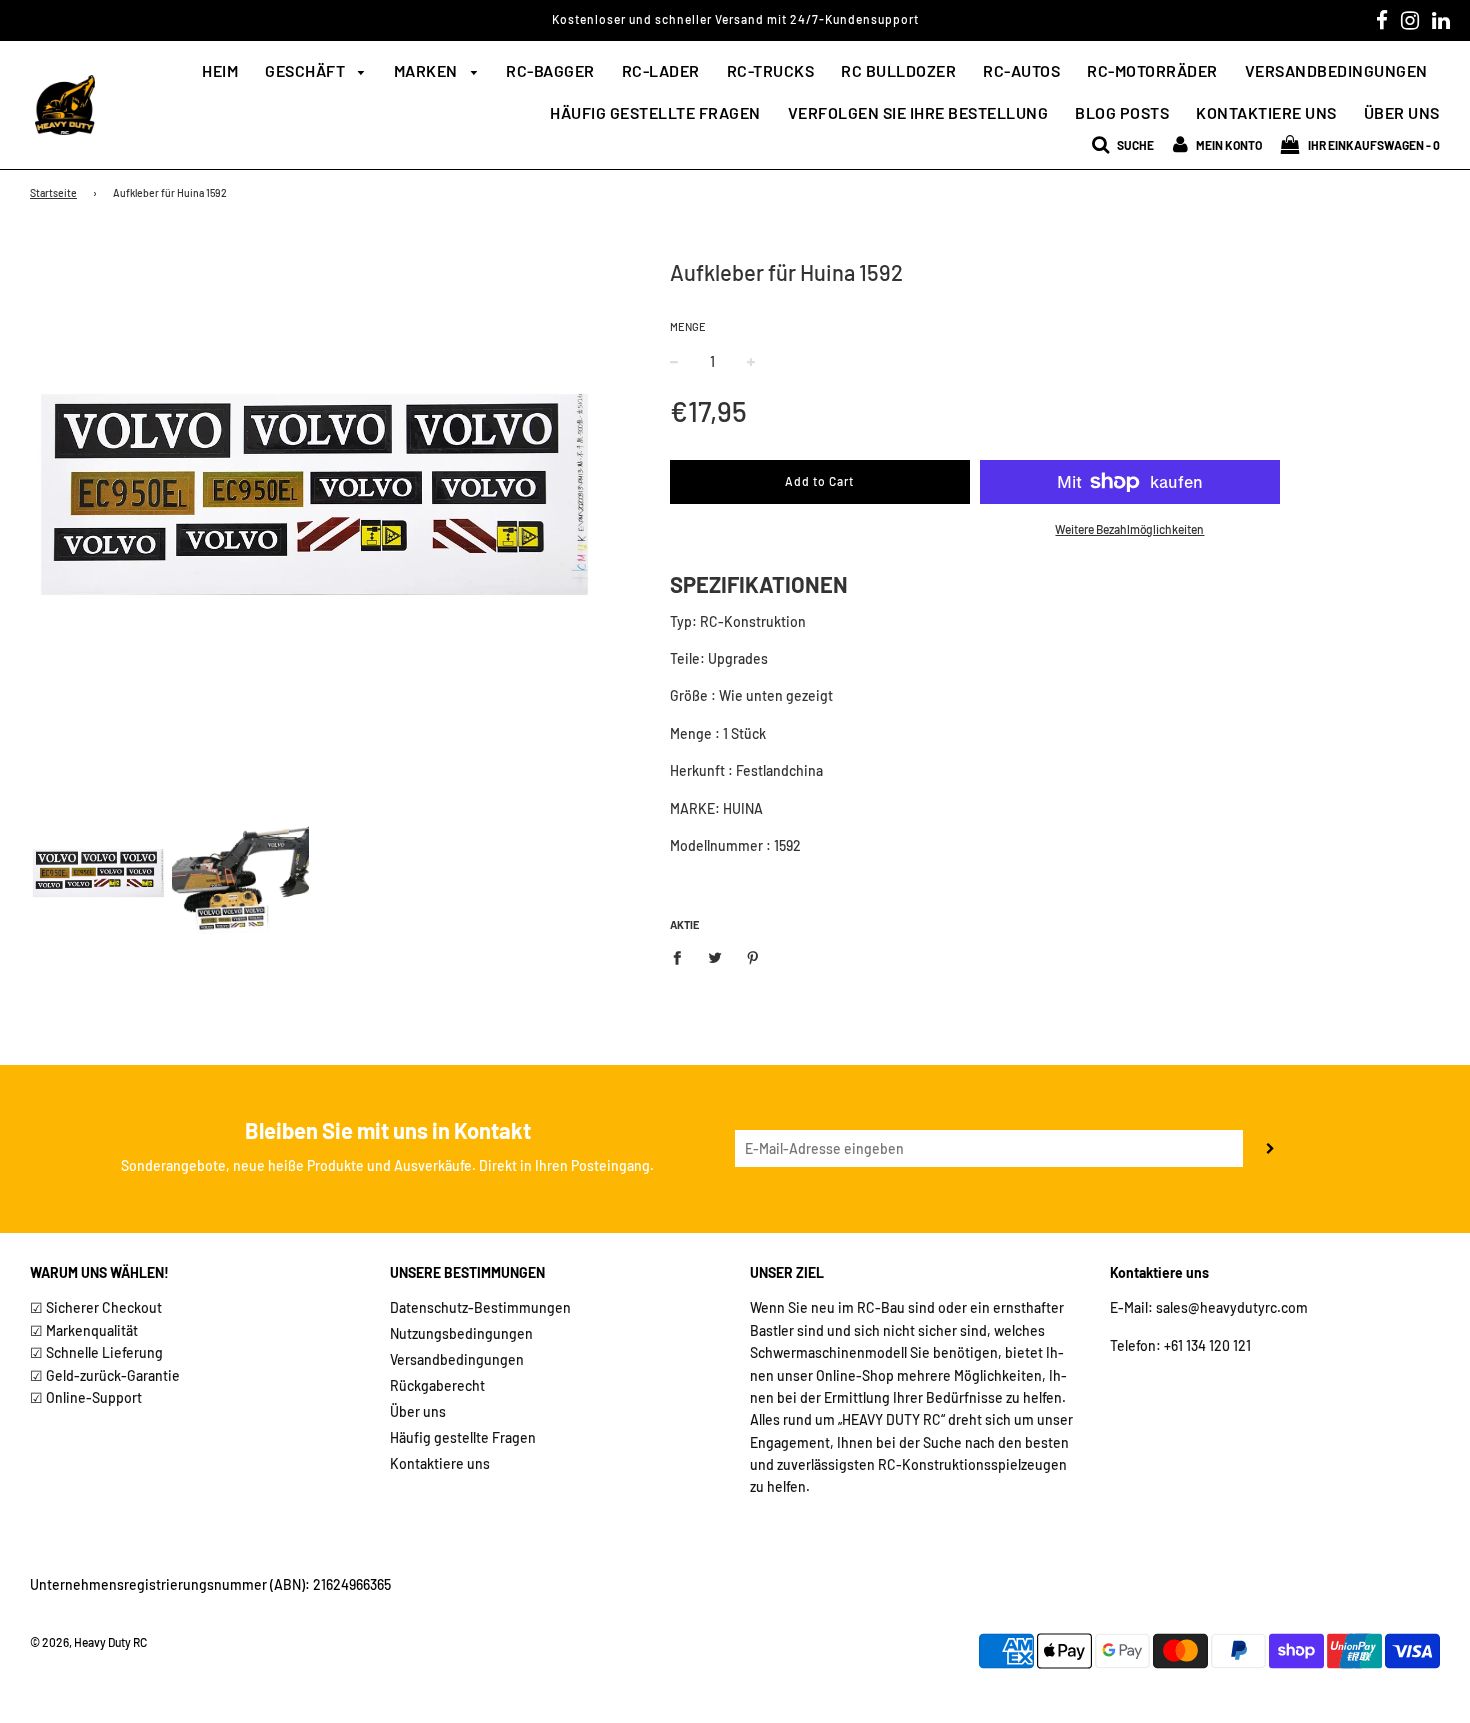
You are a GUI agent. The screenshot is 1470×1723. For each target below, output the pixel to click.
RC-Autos (1021, 70)
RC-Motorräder (1152, 70)
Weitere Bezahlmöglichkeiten (1129, 529)
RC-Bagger (550, 70)
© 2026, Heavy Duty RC (88, 1642)
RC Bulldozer (898, 70)
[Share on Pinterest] (752, 956)
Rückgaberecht (437, 1385)
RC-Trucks (771, 70)
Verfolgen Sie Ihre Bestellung (918, 112)
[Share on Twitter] (714, 956)
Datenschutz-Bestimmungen (480, 1307)
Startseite (53, 192)
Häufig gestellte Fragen (655, 112)
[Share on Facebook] (682, 956)
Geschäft (307, 70)
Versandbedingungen (1336, 70)
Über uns (1402, 112)
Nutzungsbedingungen (461, 1333)
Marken (428, 70)
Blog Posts (1122, 112)
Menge (688, 326)
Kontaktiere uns (1266, 112)
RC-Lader (661, 70)
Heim (220, 70)
